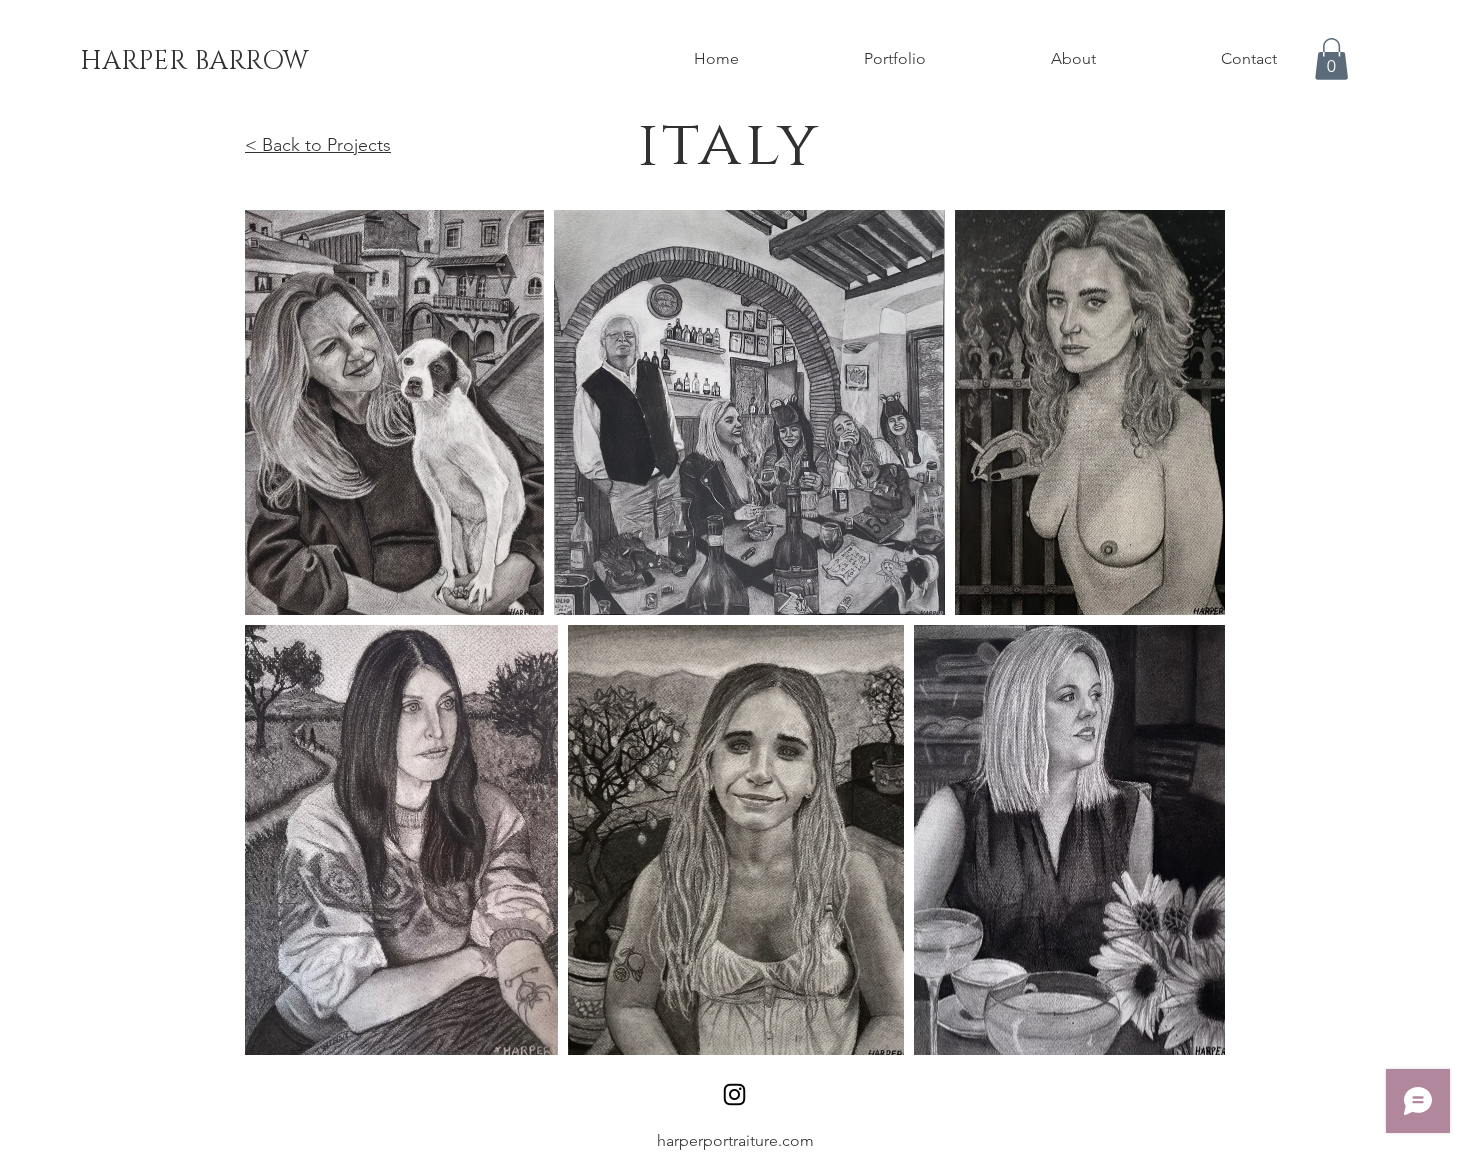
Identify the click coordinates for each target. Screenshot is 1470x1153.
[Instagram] (734, 1094)
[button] (1331, 59)
